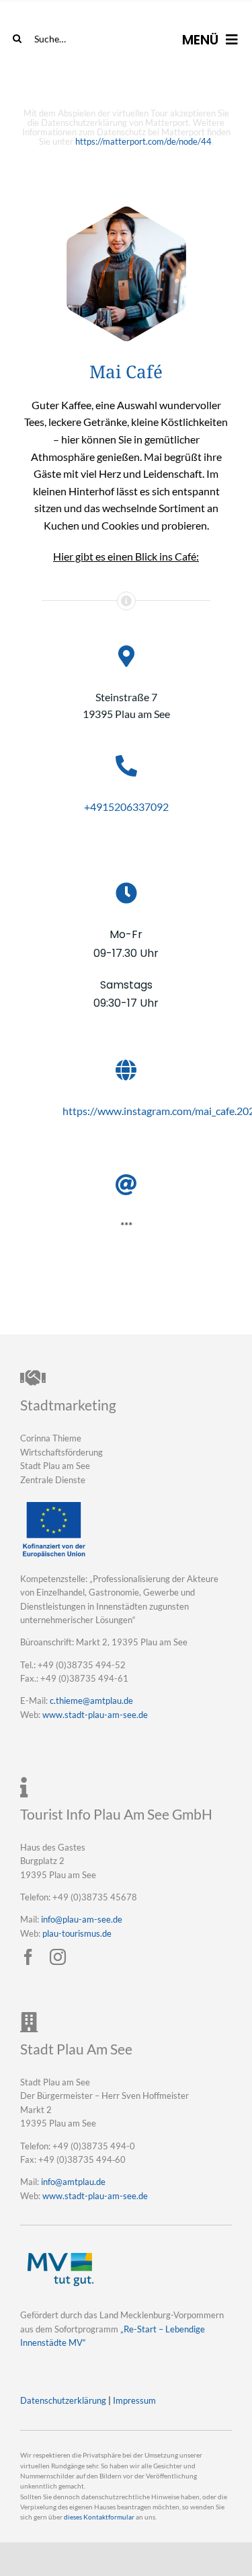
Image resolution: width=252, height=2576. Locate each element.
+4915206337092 (126, 807)
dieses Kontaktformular (99, 2517)
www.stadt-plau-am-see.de (95, 1715)
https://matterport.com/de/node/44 (143, 141)
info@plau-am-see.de (82, 1919)
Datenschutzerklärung (63, 2400)
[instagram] (58, 1957)
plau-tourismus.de (77, 1933)
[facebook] (28, 1957)
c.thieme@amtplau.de (91, 1701)
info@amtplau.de (73, 2182)
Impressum (134, 2400)
